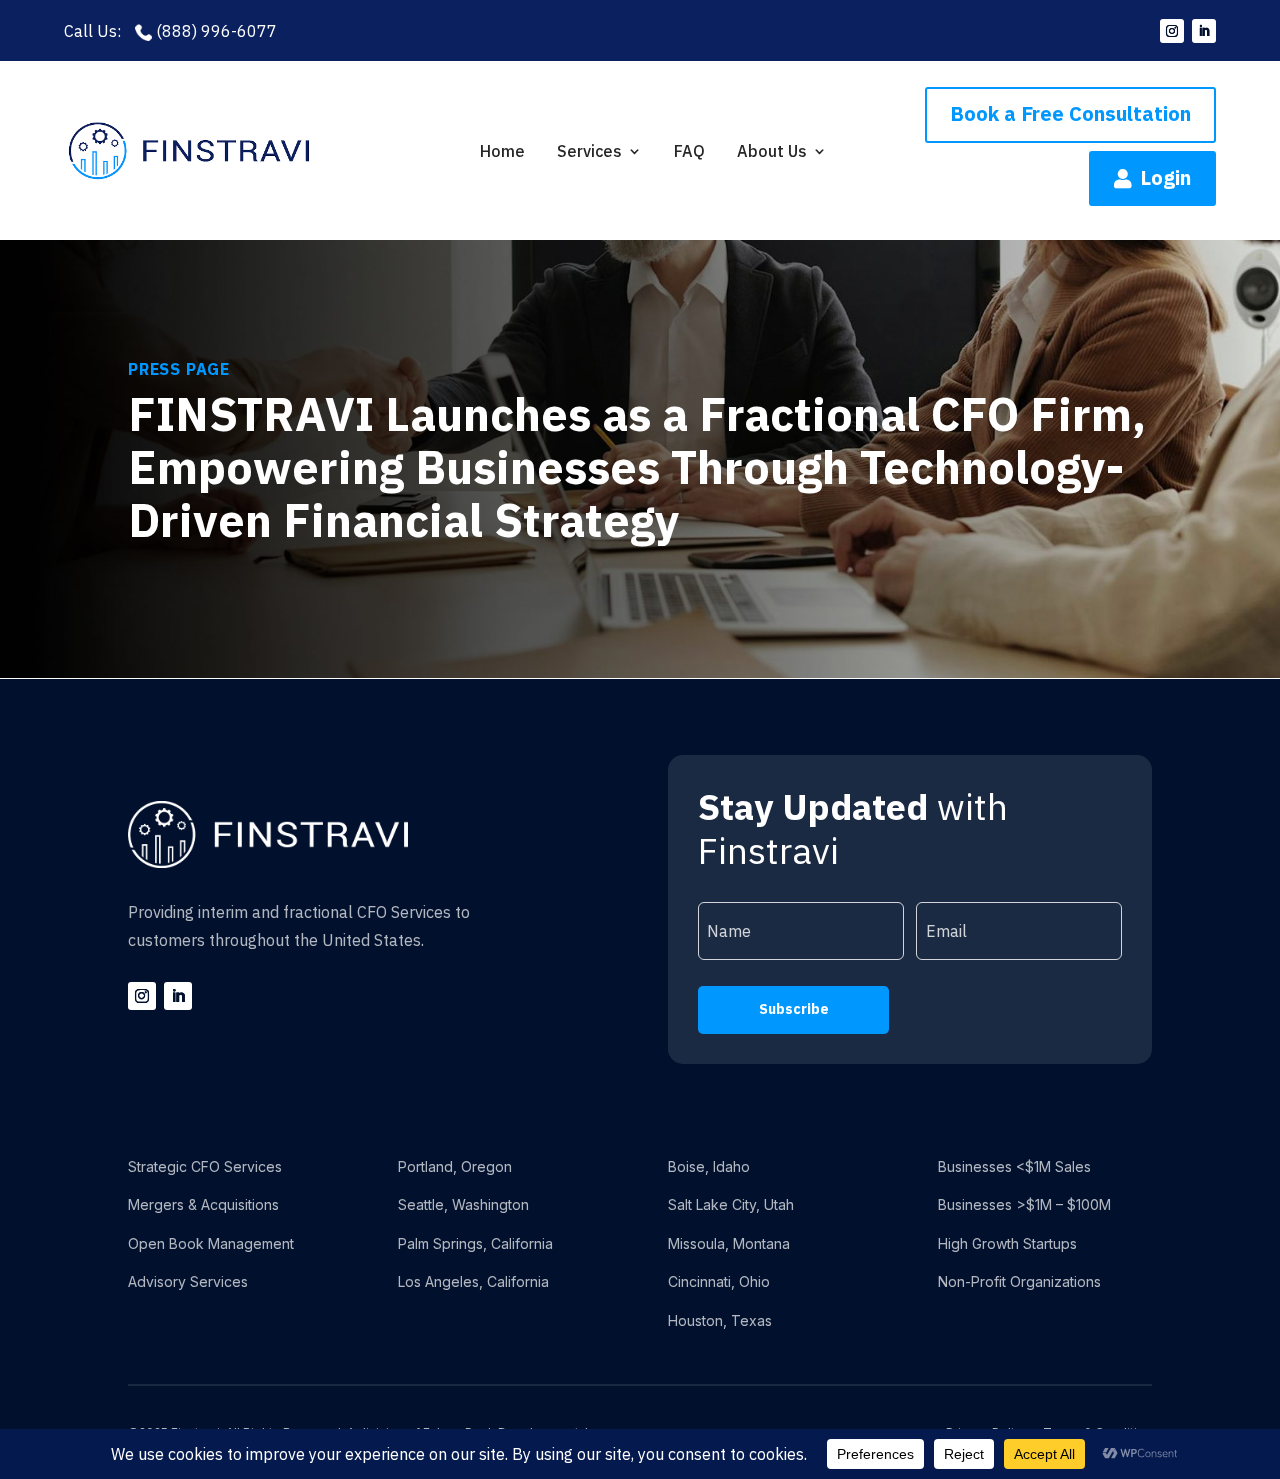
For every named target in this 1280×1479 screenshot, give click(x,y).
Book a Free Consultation (1070, 113)
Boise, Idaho (709, 1166)
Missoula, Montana (729, 1243)
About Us (772, 151)
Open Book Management (211, 1243)
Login (1152, 177)
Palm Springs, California (475, 1243)
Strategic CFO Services (205, 1166)
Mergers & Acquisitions (203, 1204)
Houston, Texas (720, 1320)
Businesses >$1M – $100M (1024, 1204)
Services (589, 151)
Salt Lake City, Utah (731, 1204)
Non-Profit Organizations (1019, 1281)
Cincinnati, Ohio (719, 1281)
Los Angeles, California (473, 1281)
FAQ (689, 151)
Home (502, 151)
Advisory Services (188, 1281)
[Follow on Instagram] (1172, 31)
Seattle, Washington (463, 1204)
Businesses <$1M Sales (1014, 1166)
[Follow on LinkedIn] (1204, 31)
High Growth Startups (1007, 1243)
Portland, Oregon (455, 1166)
